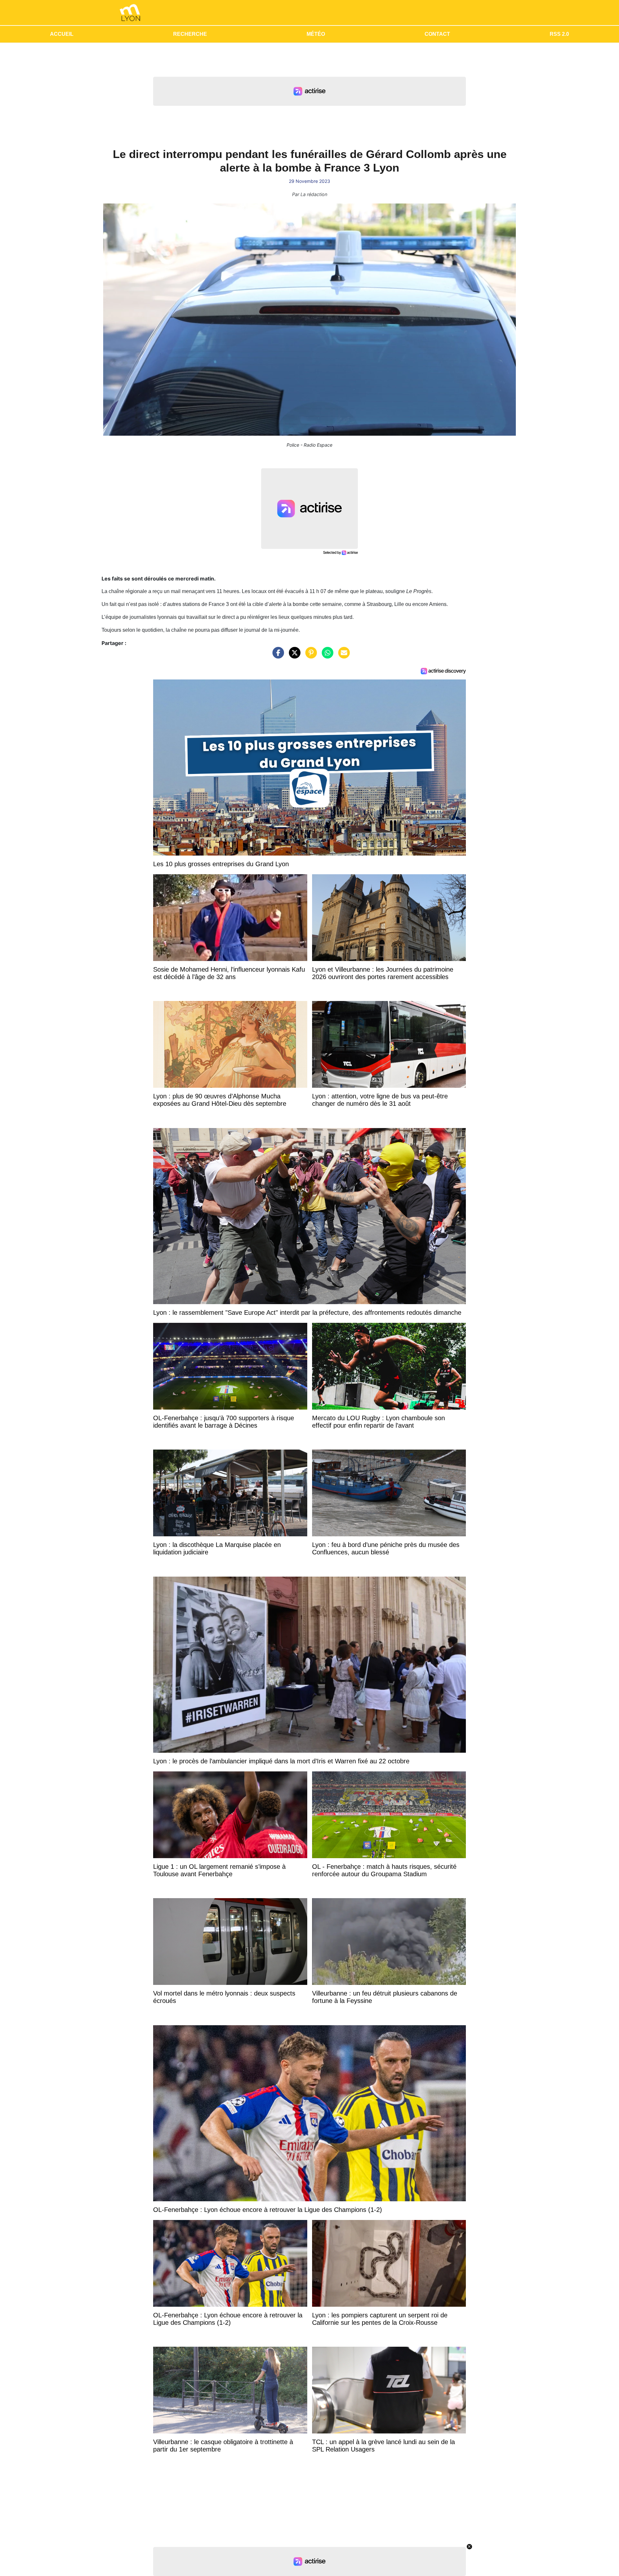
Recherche (190, 34)
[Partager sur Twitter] (293, 656)
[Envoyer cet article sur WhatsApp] (326, 656)
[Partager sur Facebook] (277, 656)
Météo (316, 34)
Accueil (62, 34)
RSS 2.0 (559, 34)
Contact (437, 34)
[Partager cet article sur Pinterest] (309, 656)
